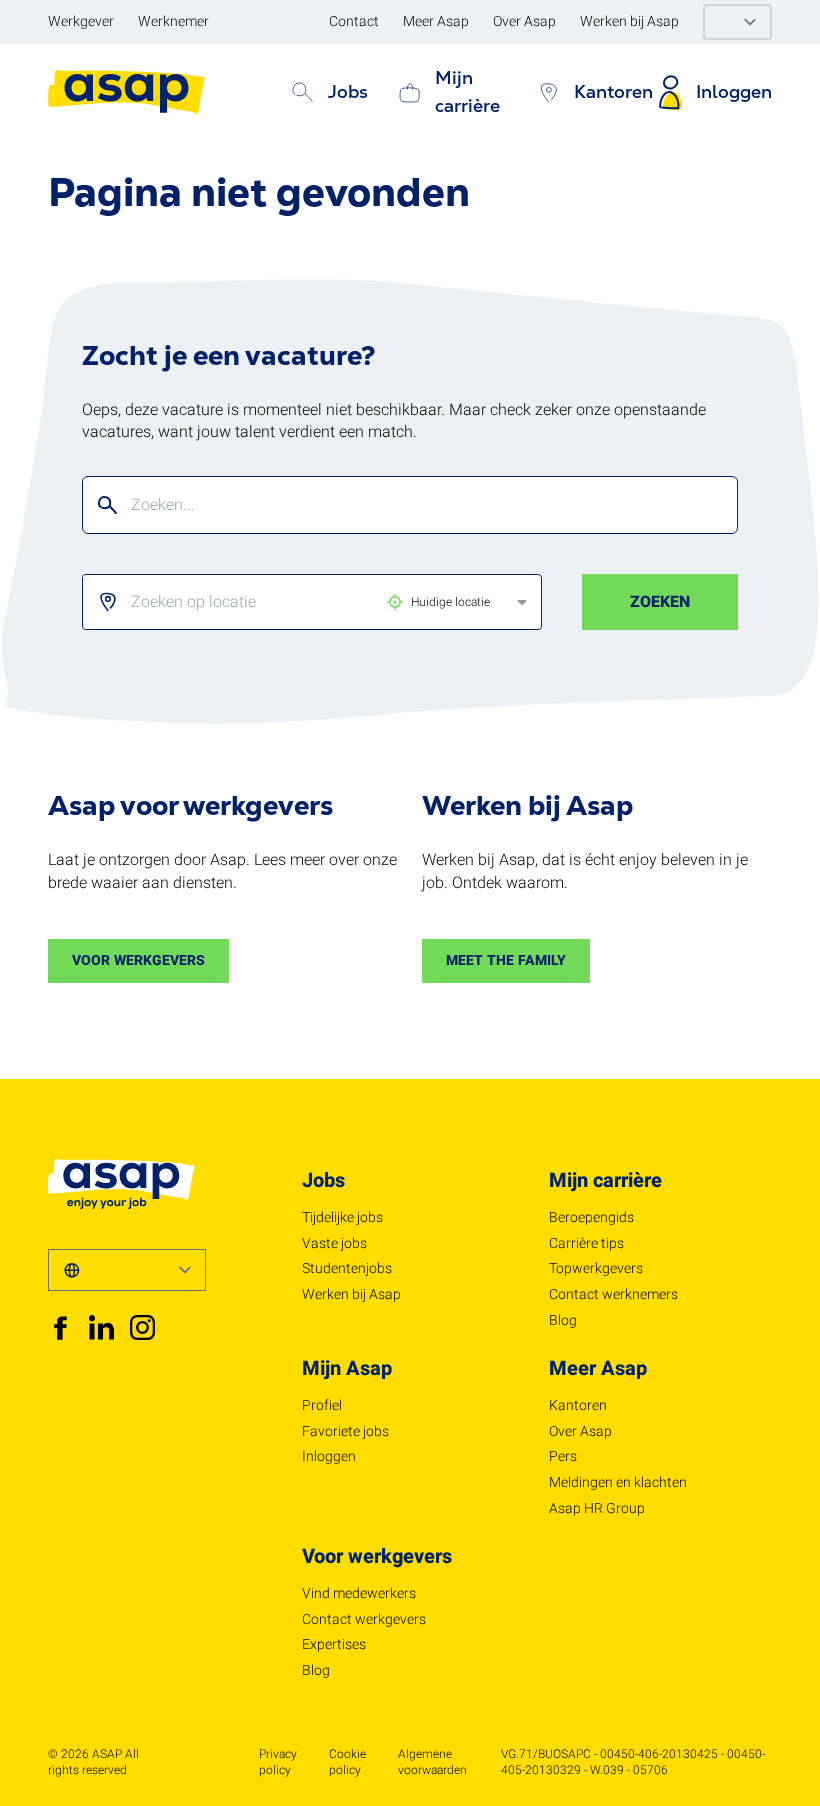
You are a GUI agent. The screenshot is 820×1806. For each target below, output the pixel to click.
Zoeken (660, 602)
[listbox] (293, 602)
